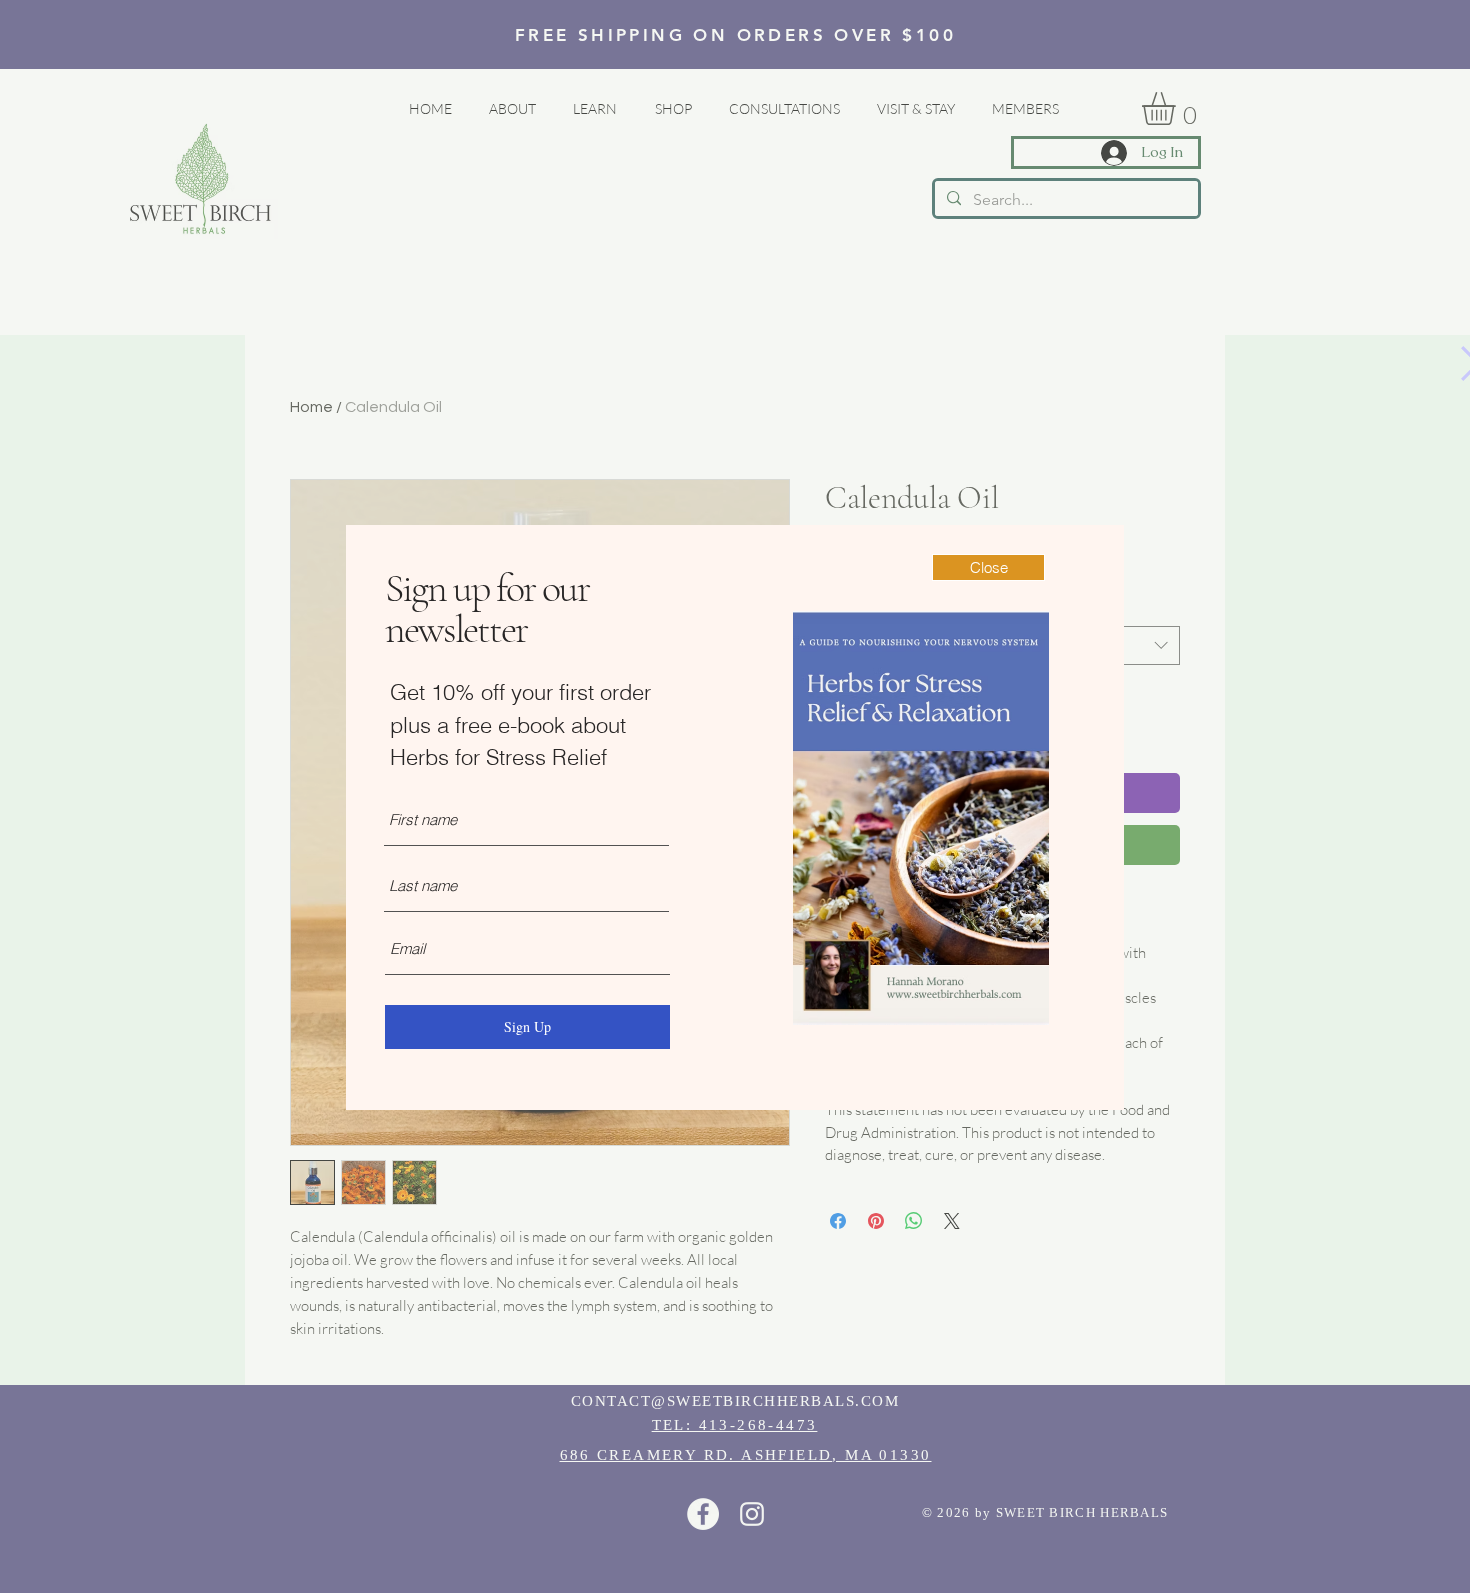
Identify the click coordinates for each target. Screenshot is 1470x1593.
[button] (988, 567)
